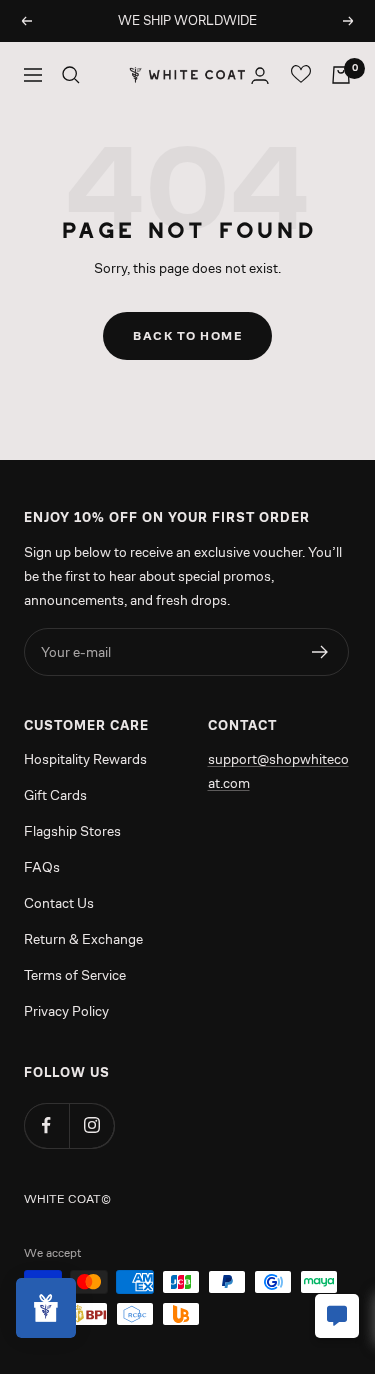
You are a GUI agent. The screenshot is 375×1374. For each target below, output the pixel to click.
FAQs (42, 867)
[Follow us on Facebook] (46, 1125)
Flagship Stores (72, 831)
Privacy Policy (66, 1011)
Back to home (187, 335)
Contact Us (59, 903)
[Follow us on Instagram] (91, 1125)
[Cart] (341, 75)
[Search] (71, 75)
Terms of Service (75, 975)
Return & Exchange (83, 939)
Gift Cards (55, 795)
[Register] (320, 652)
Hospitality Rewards (85, 759)
